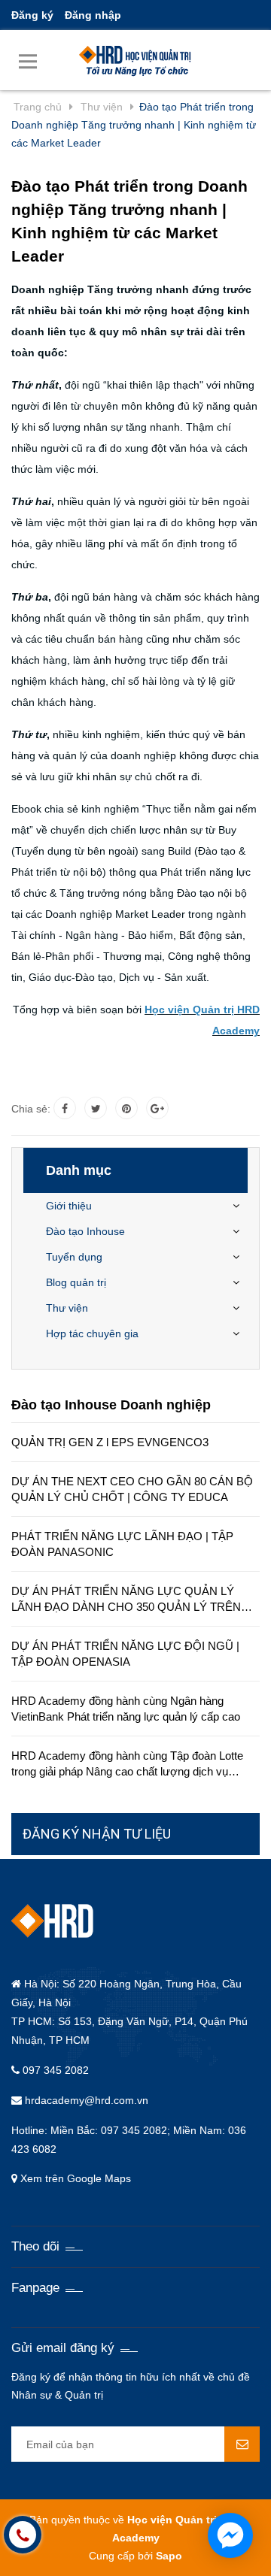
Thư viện (67, 1308)
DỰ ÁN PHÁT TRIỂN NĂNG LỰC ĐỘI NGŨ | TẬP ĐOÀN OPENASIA (125, 1654)
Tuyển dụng (74, 1257)
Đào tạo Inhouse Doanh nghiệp (111, 1405)
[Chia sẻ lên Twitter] (96, 1108)
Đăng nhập (93, 15)
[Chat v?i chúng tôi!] (230, 2535)
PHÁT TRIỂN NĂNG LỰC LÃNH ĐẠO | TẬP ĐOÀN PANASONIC (122, 1544)
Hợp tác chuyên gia (92, 1333)
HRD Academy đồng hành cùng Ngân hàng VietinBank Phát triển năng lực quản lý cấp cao (126, 1709)
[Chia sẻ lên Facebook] (65, 1108)
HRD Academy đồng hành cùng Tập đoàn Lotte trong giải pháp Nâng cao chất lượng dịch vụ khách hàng (127, 1764)
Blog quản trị (76, 1282)
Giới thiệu (69, 1206)
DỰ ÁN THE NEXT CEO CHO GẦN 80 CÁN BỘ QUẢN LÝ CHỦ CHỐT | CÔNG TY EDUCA (132, 1489)
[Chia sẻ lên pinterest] (126, 1108)
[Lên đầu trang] (170, 2546)
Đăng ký (32, 15)
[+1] (157, 1108)
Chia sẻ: (31, 1109)
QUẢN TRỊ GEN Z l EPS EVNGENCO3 (110, 1442)
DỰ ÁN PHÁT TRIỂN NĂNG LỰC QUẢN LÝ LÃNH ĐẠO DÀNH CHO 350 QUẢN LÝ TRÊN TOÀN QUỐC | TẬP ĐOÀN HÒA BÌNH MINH (126, 1600)
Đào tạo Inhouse (85, 1231)
